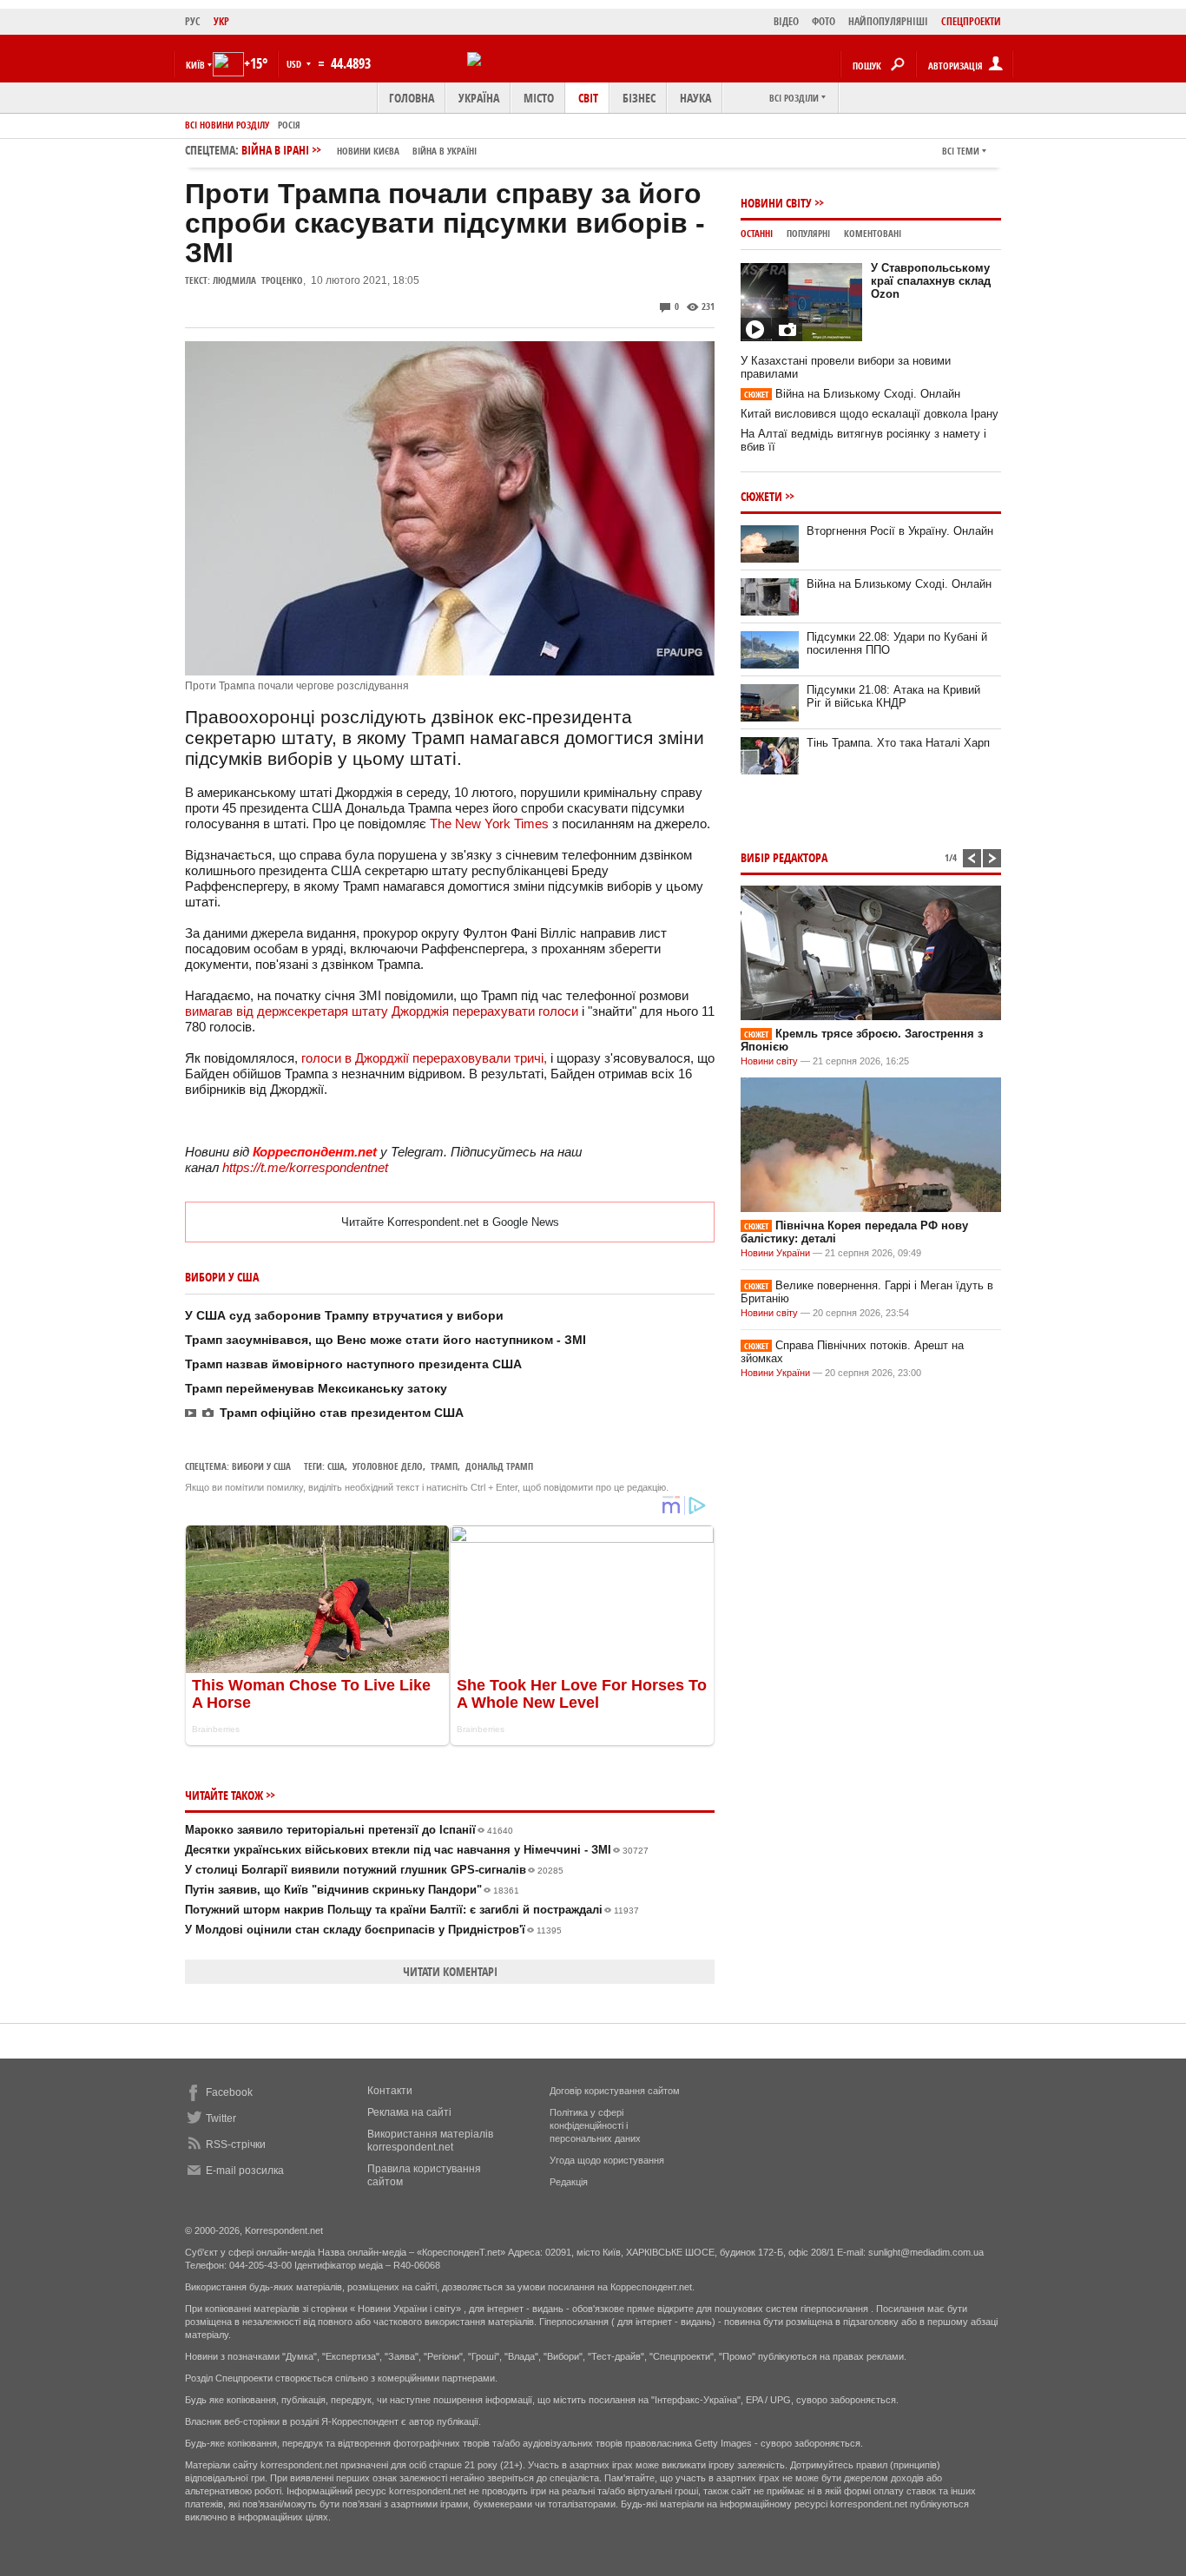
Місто (539, 98)
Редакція (569, 2182)
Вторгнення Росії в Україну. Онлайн (900, 531)
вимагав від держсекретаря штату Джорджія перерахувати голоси (382, 1011)
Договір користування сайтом (615, 2091)
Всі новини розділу (227, 125)
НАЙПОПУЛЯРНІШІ (888, 21)
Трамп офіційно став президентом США (342, 1413)
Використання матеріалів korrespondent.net (430, 2141)
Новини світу (776, 203)
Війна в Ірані (359, 150)
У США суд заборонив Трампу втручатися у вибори (344, 1315)
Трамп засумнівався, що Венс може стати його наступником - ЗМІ (385, 1340)
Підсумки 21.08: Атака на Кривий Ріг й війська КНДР (893, 696)
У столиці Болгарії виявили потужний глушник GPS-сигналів (374, 1870)
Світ (588, 98)
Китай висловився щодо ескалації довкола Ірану (870, 414)
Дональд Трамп (499, 1466)
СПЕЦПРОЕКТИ (971, 21)
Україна (479, 98)
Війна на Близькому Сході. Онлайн (852, 394)
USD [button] (295, 64)
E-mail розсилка (245, 2171)
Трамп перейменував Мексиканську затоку (316, 1388)
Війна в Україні (445, 151)
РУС (193, 21)
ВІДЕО (786, 21)
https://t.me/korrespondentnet (305, 1167)
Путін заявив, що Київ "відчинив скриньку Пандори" (352, 1890)
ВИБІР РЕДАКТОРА (784, 857)
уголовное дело (388, 1466)
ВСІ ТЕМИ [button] (961, 151)
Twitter (221, 2118)
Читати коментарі (450, 1971)
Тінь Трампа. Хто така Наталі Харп (898, 743)
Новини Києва (368, 151)
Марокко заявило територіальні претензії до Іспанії (349, 1830)
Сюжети (761, 496)
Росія (289, 125)
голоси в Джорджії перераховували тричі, (424, 1058)
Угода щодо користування (607, 2160)
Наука (695, 98)
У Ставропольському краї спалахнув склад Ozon (931, 281)
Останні (757, 233)
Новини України (775, 1253)
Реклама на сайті (409, 2112)
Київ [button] (195, 65)
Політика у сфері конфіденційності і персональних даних (595, 2125)
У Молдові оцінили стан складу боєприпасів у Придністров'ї (373, 1930)
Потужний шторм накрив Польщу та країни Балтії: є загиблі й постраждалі (412, 1910)
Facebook (229, 2092)
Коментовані (873, 233)
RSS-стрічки (236, 2144)
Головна (412, 98)
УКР (221, 21)
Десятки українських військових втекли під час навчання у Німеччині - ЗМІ (417, 1850)
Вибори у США (261, 1466)
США (336, 1466)
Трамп (444, 1466)
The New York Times (489, 824)
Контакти (390, 2091)
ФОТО (824, 21)
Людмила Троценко (258, 280)
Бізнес (639, 98)
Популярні (808, 233)
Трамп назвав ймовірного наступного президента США (353, 1364)
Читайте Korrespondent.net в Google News (450, 1222)
